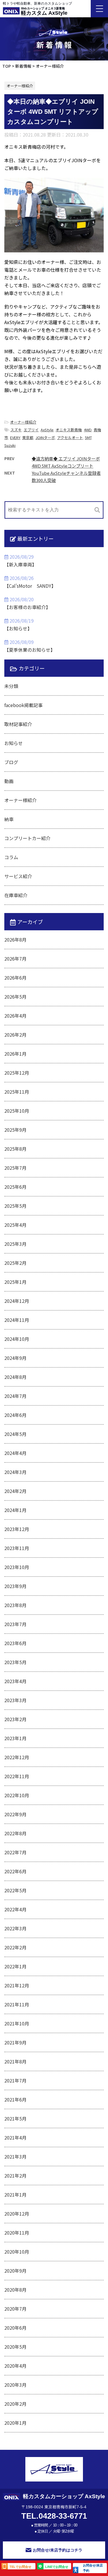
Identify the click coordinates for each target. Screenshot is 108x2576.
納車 (9, 819)
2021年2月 (15, 2176)
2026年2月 (15, 1035)
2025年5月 (15, 1206)
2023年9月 (15, 1586)
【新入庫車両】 (20, 564)
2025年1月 (15, 1282)
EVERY (15, 437)
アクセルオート (70, 437)
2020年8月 (15, 2290)
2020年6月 (15, 2328)
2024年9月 (15, 1358)
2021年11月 (17, 2004)
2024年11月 (17, 1320)
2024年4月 (15, 1453)
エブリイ (31, 430)
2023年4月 (15, 1681)
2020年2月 (15, 2404)
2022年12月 (17, 1757)
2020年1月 (15, 2423)
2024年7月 (15, 1396)
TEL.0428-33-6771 (54, 2516)
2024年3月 (15, 1472)
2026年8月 (15, 940)
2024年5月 (15, 1434)
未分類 (11, 686)
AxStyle (47, 430)
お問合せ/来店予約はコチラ (58, 2550)
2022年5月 (15, 1890)
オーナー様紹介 (23, 422)
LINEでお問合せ (57, 2567)
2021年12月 (17, 1985)
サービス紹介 (18, 876)
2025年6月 (15, 1187)
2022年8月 (15, 1833)
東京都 (28, 437)
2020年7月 (15, 2309)
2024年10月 (17, 1339)
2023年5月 (15, 1662)
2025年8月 (15, 1149)
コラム (11, 857)
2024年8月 (15, 1377)
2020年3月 (15, 2385)
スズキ (16, 430)
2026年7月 (15, 959)
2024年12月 (17, 1301)
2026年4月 (15, 1016)
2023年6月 (15, 1643)
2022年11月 (17, 1776)
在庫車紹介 (16, 895)
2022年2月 (15, 1947)
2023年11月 (17, 1548)
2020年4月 (15, 2366)
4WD (88, 430)
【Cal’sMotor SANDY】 (30, 586)
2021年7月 (15, 2080)
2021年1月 (15, 2195)
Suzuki (10, 445)
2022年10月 (17, 1795)
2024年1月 (15, 1510)
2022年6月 (15, 1871)
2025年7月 (15, 1168)
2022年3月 (15, 1928)
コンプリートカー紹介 (27, 838)
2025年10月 (17, 1111)
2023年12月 (17, 1529)
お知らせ (14, 743)
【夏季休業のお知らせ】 (30, 650)
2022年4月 (15, 1909)
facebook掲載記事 (23, 705)
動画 (9, 781)
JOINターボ (45, 437)
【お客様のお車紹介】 (27, 607)
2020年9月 (15, 2271)
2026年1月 (15, 1054)
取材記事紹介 (18, 724)
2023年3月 (15, 1700)
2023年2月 (15, 1719)
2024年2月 (15, 1491)
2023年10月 (17, 1567)
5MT (88, 437)
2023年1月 (15, 1738)
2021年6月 (15, 2099)
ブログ (11, 762)
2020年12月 (17, 2214)
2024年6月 (15, 1415)
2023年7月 (15, 1624)
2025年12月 (17, 1073)
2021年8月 (15, 2061)
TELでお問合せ (20, 2567)
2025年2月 (15, 1263)
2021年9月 (15, 2042)
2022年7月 (15, 1852)
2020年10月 (17, 2252)
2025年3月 (15, 1244)
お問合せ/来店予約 (93, 2568)
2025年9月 (15, 1130)
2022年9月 (15, 1814)
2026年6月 (15, 978)
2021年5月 (15, 2118)
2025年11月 (17, 1092)
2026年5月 (15, 997)
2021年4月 (15, 2137)
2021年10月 (17, 2023)
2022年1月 (15, 1966)
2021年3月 (15, 2157)
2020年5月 (15, 2347)
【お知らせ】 (18, 628)
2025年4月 (15, 1225)
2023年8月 (15, 1605)
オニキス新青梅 (69, 430)
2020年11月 (17, 2233)
